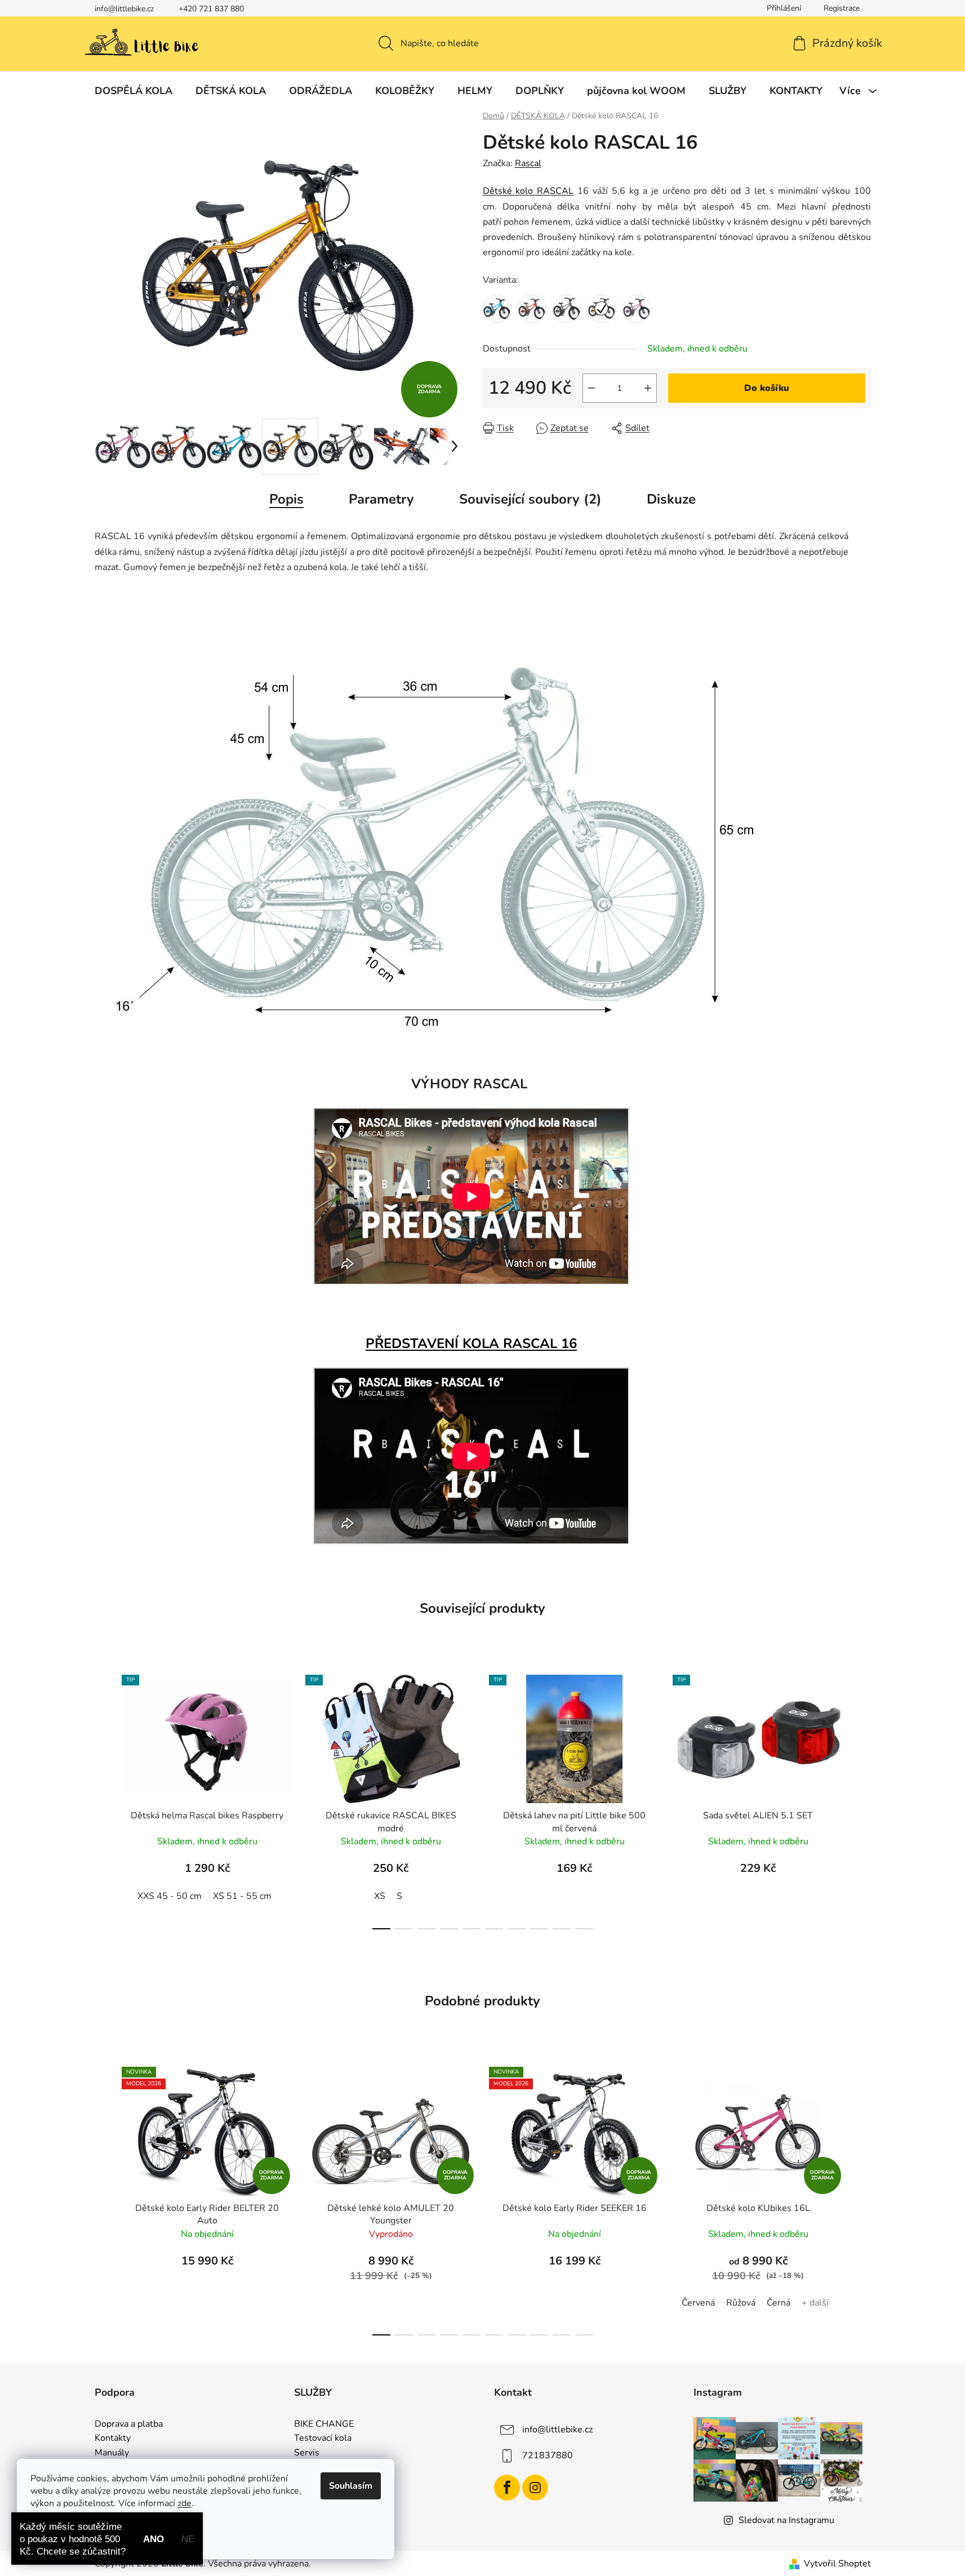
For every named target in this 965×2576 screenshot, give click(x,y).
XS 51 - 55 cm (242, 1896)
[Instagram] (535, 2488)
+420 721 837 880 (211, 9)
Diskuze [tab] (671, 499)
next (862, 1799)
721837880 (548, 2455)
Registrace (842, 8)
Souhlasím (351, 2486)
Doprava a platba (129, 2424)
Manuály (112, 2453)
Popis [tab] (286, 499)
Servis (307, 2453)
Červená (698, 2303)
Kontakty (113, 2439)
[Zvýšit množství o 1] (648, 388)
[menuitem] (134, 91)
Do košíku (767, 388)
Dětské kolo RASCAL (528, 191)
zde (184, 2503)
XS (380, 1896)
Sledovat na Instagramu (786, 2520)
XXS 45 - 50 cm (170, 1896)
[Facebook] (507, 2488)
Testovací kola (323, 2439)
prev (104, 1799)
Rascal (528, 163)
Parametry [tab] (381, 499)
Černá (779, 2303)
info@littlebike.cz (124, 9)
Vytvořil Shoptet (837, 2564)
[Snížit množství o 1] (592, 388)
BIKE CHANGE (324, 2424)
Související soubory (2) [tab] (530, 499)
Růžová (741, 2303)
